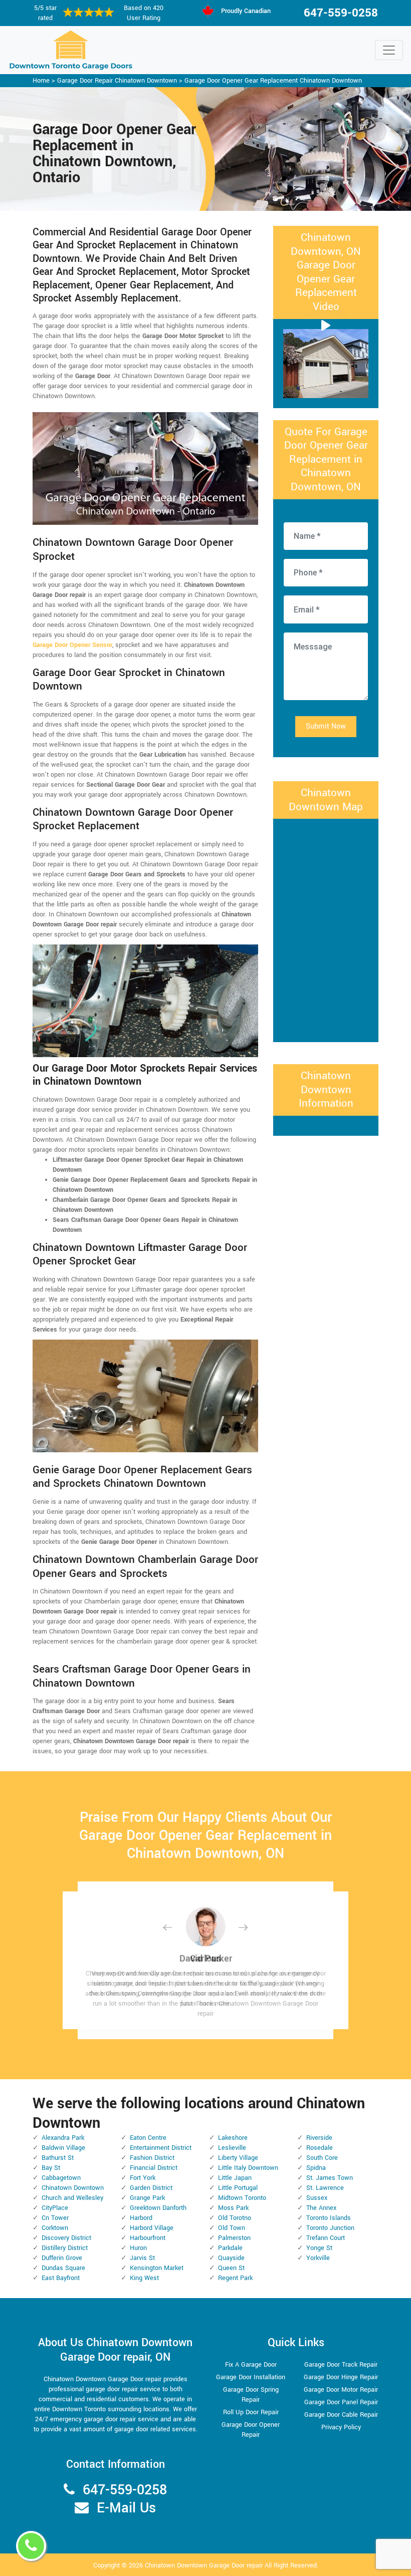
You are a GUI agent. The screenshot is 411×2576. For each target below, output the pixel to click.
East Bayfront (61, 2278)
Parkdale (230, 2248)
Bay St (51, 2168)
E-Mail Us (126, 2508)
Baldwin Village (63, 2148)
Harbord (141, 2218)
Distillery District (65, 2248)
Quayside (231, 2258)
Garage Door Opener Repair (251, 2430)
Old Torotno (235, 2218)
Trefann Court (326, 2238)
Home (41, 81)
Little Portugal (238, 2188)
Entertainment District (161, 2148)
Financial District (154, 2168)
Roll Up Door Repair (251, 2412)
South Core (322, 2158)
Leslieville (232, 2148)
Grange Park (147, 2198)
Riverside (319, 2138)
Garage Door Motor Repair (341, 2390)
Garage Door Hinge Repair (341, 2377)
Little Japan (235, 2178)
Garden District (151, 2188)
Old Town (232, 2228)
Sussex (317, 2198)
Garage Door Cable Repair (341, 2415)
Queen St (231, 2268)
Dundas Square (63, 2268)
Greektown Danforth (158, 2208)
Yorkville (318, 2258)
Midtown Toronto (242, 2198)
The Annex (321, 2208)
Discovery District (66, 2238)
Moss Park (233, 2208)
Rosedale (320, 2148)
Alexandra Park (63, 2138)
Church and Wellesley (72, 2198)
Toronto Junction (330, 2228)
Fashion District (152, 2158)
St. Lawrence (325, 2188)
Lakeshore (233, 2138)
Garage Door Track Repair (341, 2365)
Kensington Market (157, 2268)
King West (144, 2278)
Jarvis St (142, 2258)
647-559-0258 (341, 13)
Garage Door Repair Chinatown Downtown (117, 81)
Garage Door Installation (251, 2377)
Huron (138, 2248)
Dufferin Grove (62, 2258)
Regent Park (235, 2278)
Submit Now (326, 726)
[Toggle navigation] (389, 50)
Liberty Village (238, 2158)
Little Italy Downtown (248, 2168)
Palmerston (234, 2238)
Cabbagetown (61, 2178)
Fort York (143, 2178)
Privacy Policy (341, 2427)
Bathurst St (58, 2158)
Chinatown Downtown (73, 2188)
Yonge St (319, 2248)
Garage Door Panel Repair (341, 2402)
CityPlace (55, 2208)
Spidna (316, 2168)
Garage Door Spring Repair (251, 2395)
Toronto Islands (329, 2218)
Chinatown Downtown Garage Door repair (204, 2565)
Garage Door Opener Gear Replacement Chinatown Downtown (273, 81)
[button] (175, 1927)
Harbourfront (148, 2238)
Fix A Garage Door (251, 2365)
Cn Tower (55, 2218)
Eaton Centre (148, 2138)
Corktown (55, 2228)
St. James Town (330, 2178)
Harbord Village (152, 2228)
